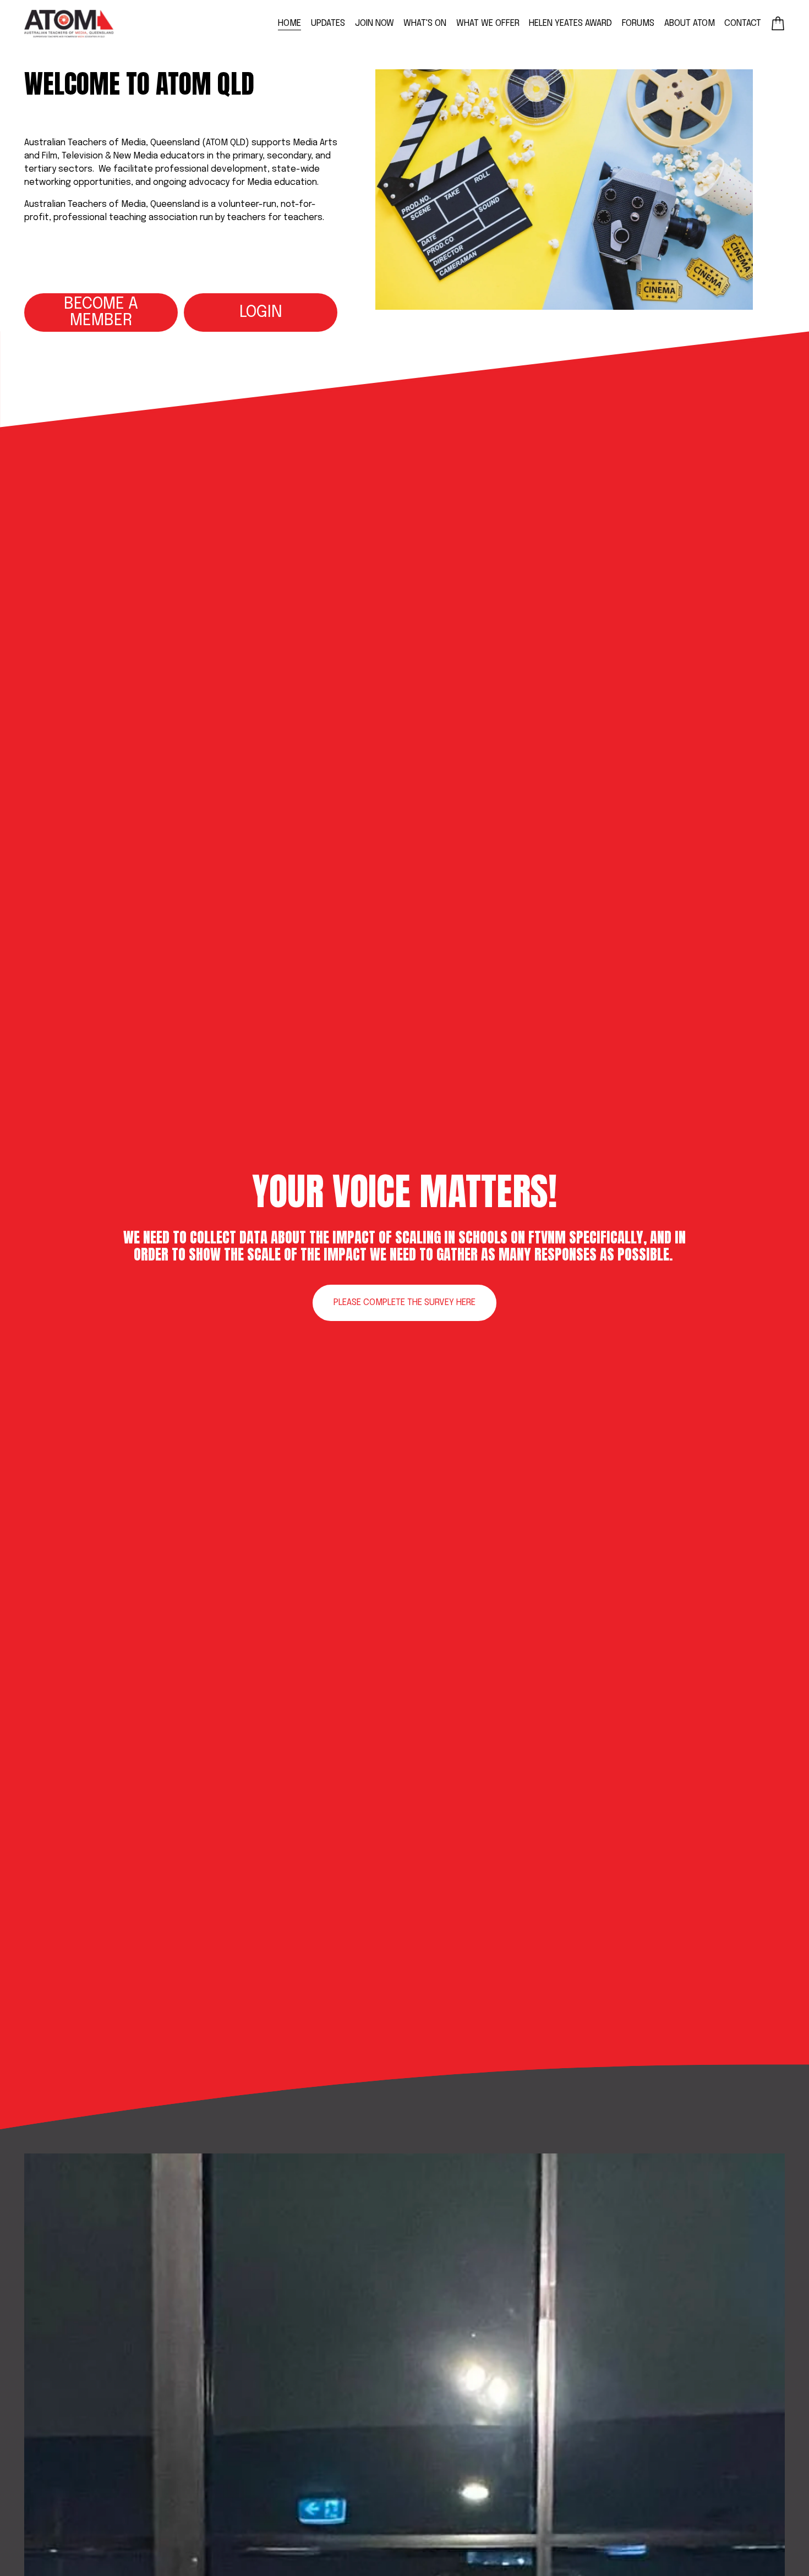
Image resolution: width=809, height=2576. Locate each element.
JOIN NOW (375, 23)
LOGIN (261, 313)
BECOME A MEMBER (101, 313)
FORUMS (638, 23)
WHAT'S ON (425, 23)
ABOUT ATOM (690, 23)
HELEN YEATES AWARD (570, 23)
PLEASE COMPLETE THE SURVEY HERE (404, 1303)
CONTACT (743, 23)
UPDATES (328, 23)
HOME (289, 23)
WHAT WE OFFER (488, 23)
